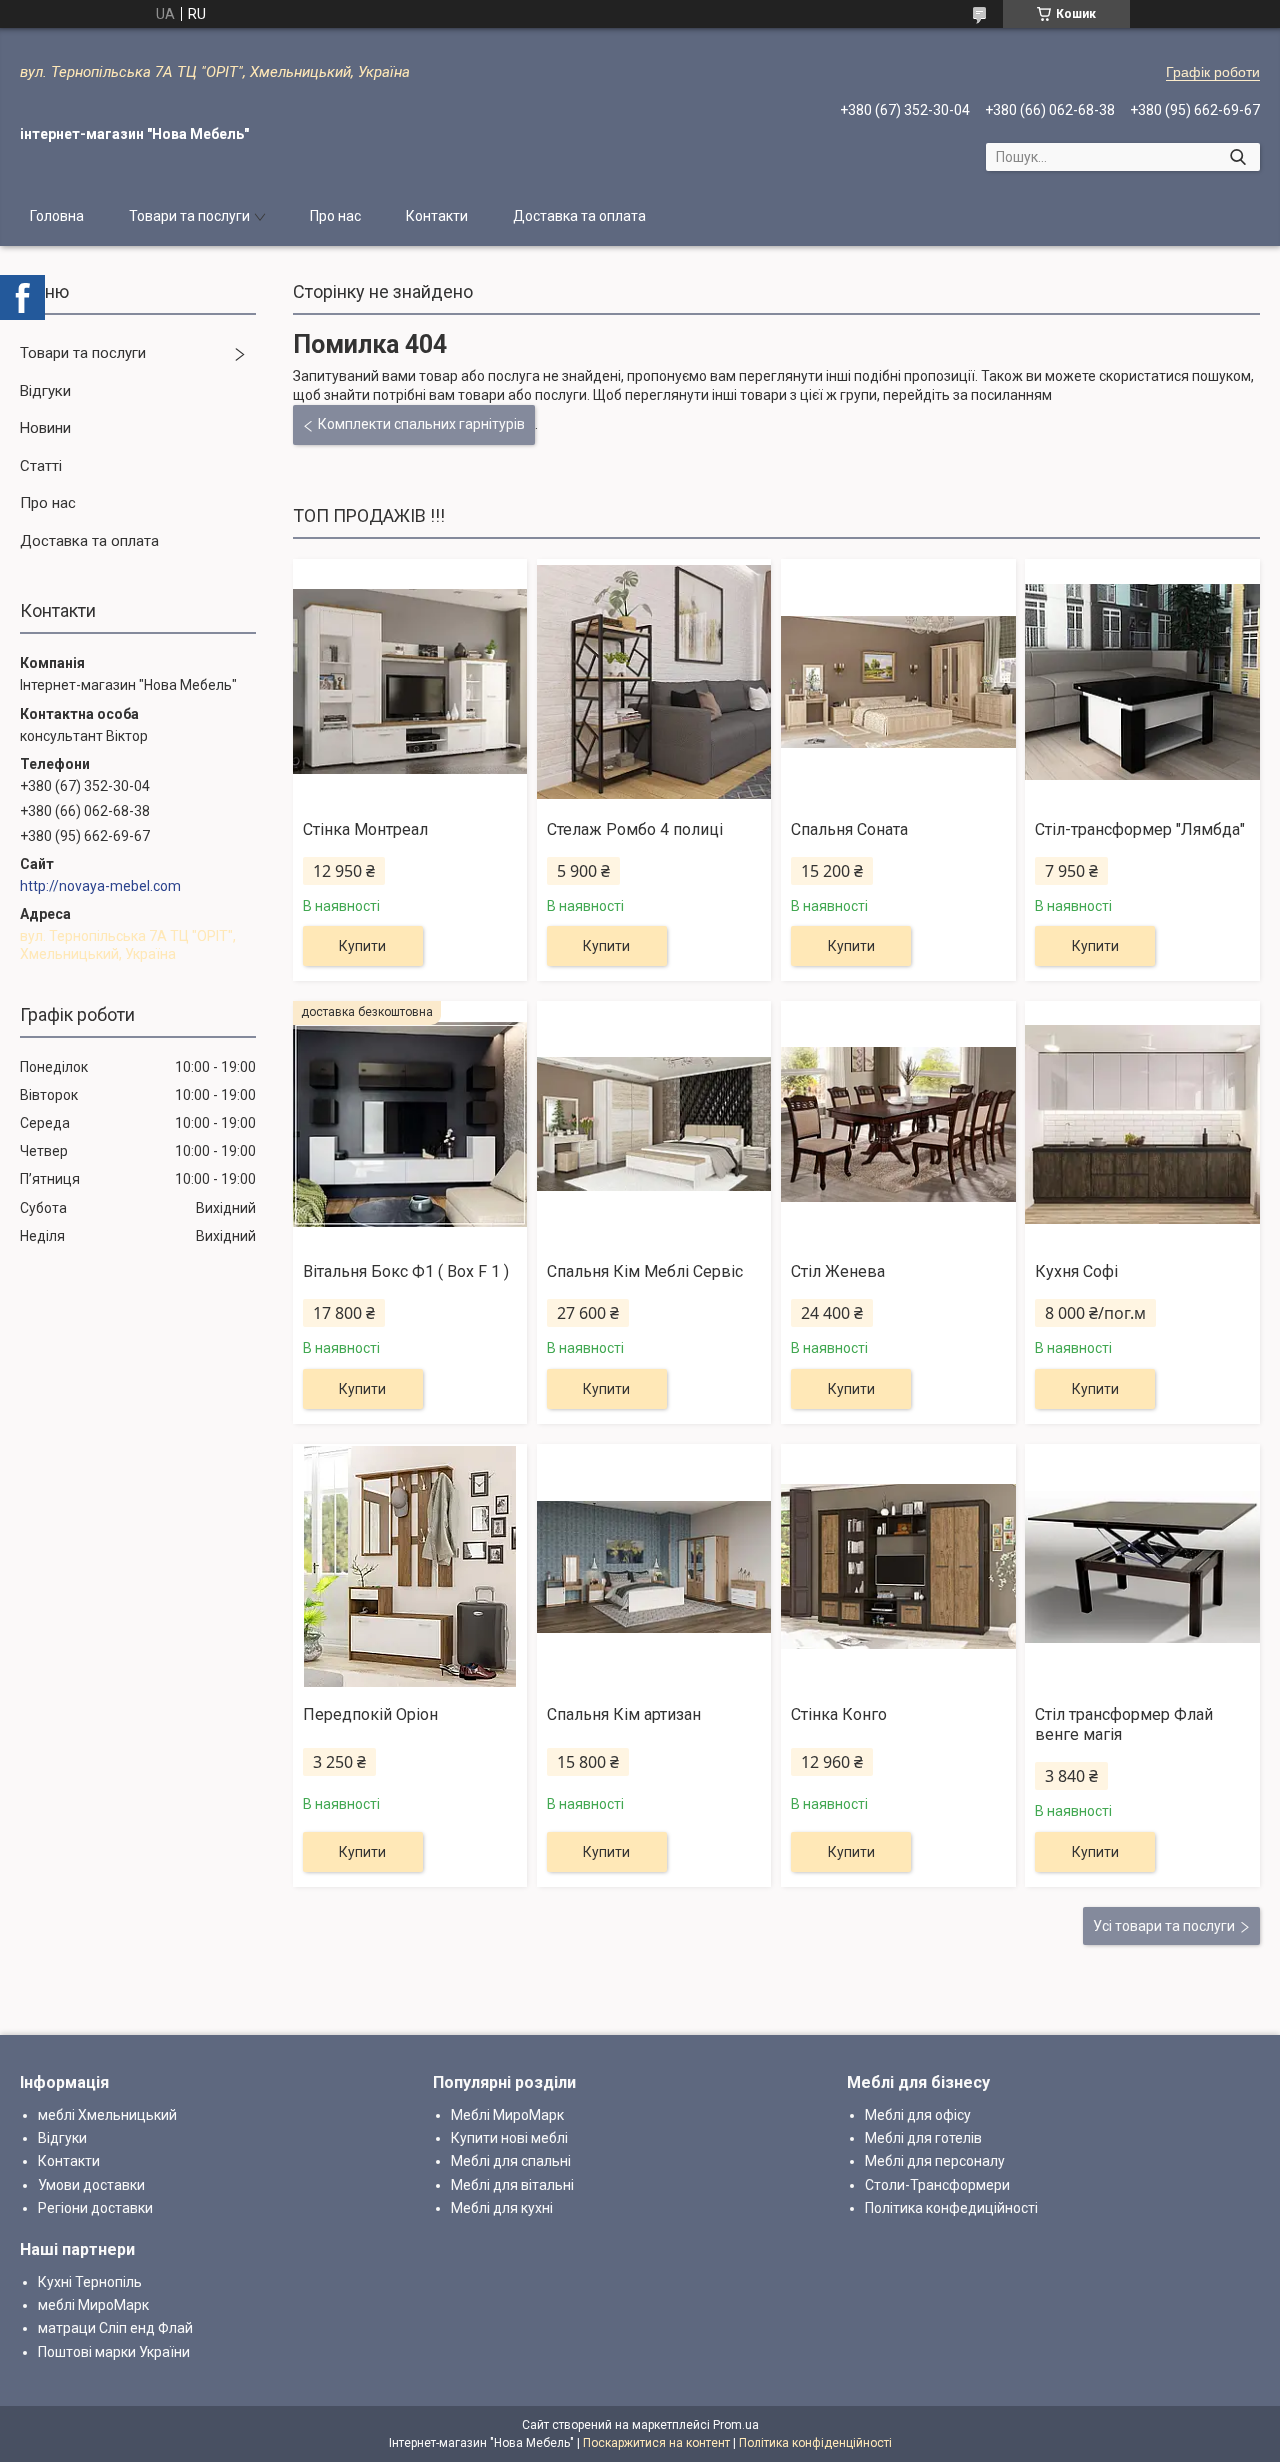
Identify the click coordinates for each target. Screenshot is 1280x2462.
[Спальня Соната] (898, 682)
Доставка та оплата (579, 216)
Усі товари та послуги (1164, 1926)
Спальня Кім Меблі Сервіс (645, 1271)
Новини (45, 428)
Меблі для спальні (511, 2161)
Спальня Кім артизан (624, 1714)
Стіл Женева (838, 1271)
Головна (57, 216)
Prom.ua (736, 2425)
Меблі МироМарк (507, 2115)
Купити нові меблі (509, 2138)
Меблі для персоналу (935, 2161)
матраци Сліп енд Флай (115, 2328)
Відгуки (45, 391)
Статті (41, 466)
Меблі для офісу (918, 2115)
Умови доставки (91, 2185)
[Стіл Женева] (898, 1124)
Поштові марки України (114, 2352)
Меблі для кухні (502, 2208)
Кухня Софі (1076, 1271)
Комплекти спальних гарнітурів (421, 424)
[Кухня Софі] (1142, 1124)
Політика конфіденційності (815, 2443)
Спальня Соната (849, 829)
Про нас (335, 216)
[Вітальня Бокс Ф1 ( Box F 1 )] (410, 1124)
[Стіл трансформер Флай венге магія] (1142, 1567)
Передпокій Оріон (370, 1714)
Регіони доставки (95, 2208)
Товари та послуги (189, 216)
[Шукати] (1237, 157)
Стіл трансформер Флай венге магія (1124, 1725)
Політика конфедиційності (951, 2208)
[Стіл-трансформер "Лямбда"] (1142, 682)
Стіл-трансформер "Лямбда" (1140, 829)
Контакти (437, 216)
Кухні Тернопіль (90, 2282)
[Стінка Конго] (898, 1567)
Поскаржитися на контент (656, 2443)
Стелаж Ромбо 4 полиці (635, 829)
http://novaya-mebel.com (100, 886)
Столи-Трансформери (937, 2185)
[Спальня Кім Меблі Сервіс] (654, 1124)
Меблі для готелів (923, 2138)
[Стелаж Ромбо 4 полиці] (654, 682)
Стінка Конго (839, 1714)
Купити (362, 946)
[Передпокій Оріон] (410, 1567)
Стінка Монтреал (365, 829)
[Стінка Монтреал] (410, 682)
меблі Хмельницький (107, 2115)
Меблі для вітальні (512, 2185)
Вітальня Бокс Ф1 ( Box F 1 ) (406, 1271)
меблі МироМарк (93, 2305)
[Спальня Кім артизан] (654, 1567)
